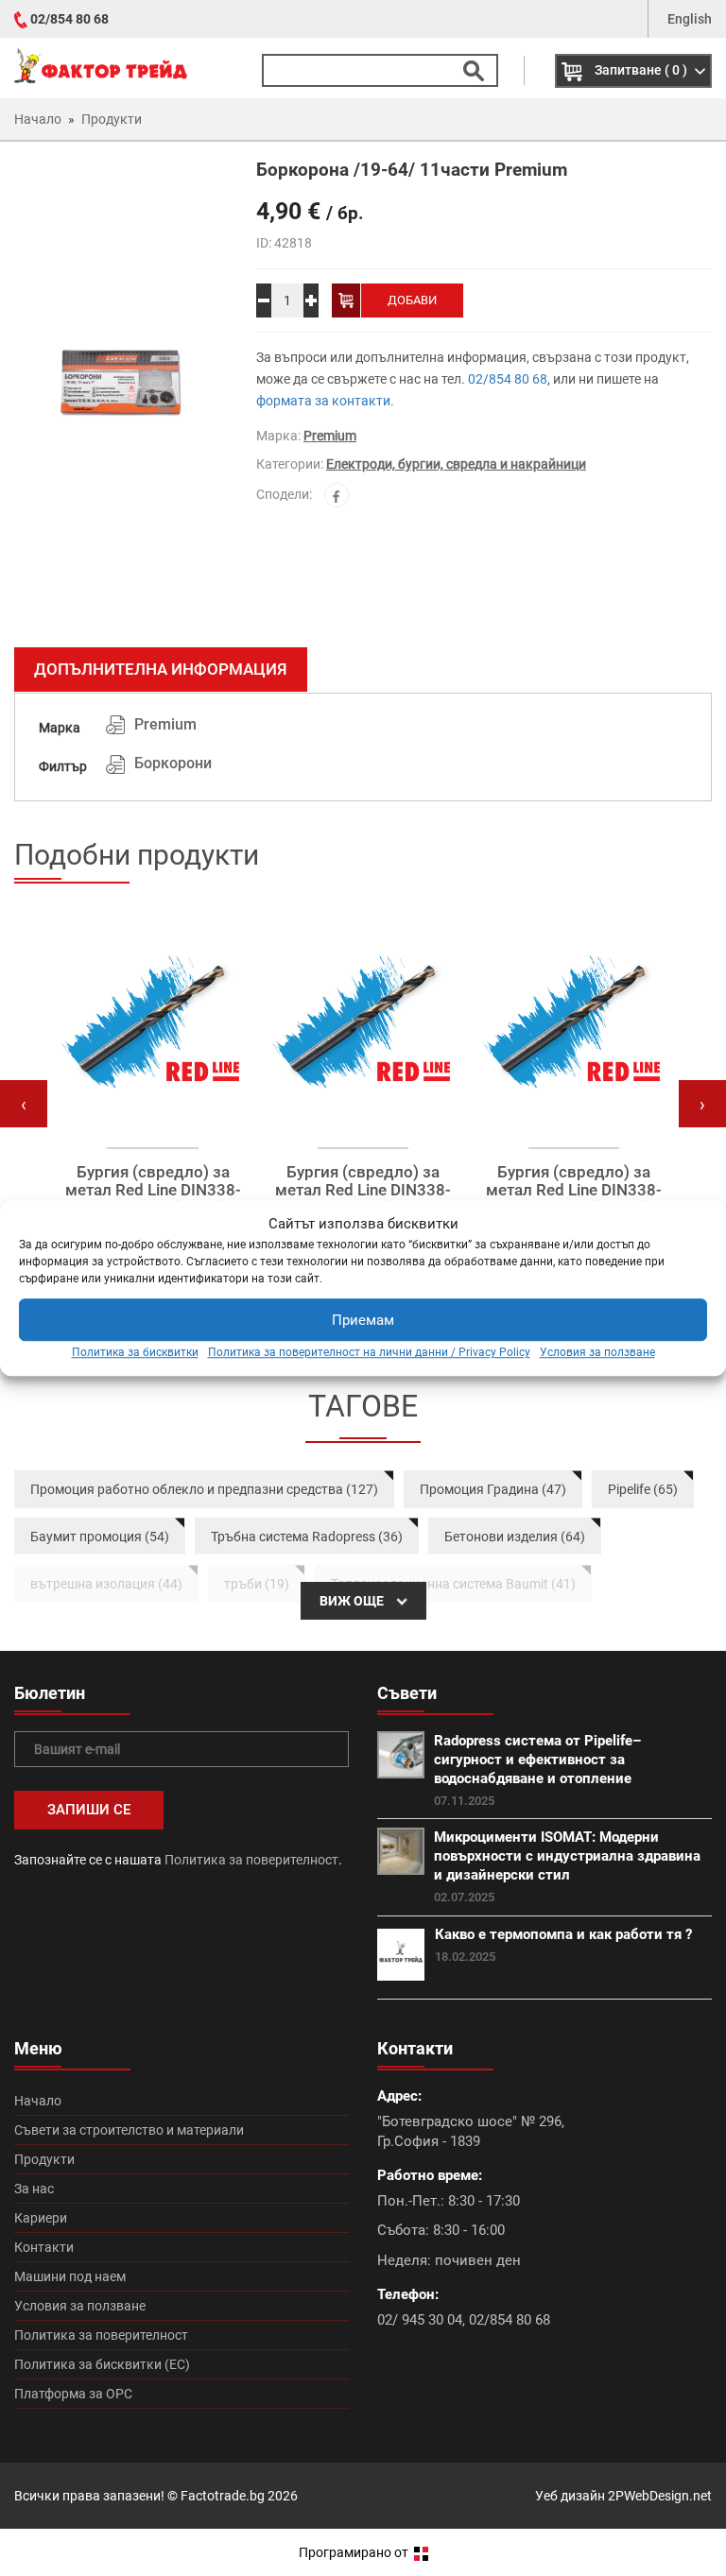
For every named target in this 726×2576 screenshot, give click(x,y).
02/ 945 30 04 (420, 2320)
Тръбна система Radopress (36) (307, 1537)
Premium (330, 436)
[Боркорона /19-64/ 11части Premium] (121, 397)
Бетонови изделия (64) (515, 1537)
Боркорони (173, 763)
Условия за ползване (597, 1353)
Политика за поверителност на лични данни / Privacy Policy (369, 1353)
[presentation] (24, 1104)
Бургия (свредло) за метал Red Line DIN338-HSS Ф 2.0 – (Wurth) (363, 1190)
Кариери (41, 2218)
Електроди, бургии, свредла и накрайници (456, 464)
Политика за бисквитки (135, 1353)
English (690, 19)
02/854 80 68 (69, 19)
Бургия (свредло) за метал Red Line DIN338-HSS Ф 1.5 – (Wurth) (153, 1190)
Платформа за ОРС (73, 2394)
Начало (38, 2101)
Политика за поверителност (251, 1860)
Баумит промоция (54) (100, 1537)
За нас (34, 2189)
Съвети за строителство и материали (129, 2130)
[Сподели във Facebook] (337, 495)
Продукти (44, 2159)
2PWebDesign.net (660, 2496)
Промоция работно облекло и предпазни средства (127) (204, 1489)
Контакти (44, 2247)
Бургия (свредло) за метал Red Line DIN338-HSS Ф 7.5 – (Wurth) (574, 1190)
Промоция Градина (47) (493, 1489)
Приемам (363, 1320)
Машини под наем (70, 2276)
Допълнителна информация (161, 669)
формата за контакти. (325, 401)
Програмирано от (355, 2552)
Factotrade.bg (223, 2496)
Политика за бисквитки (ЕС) (102, 2364)
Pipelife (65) (643, 1489)
